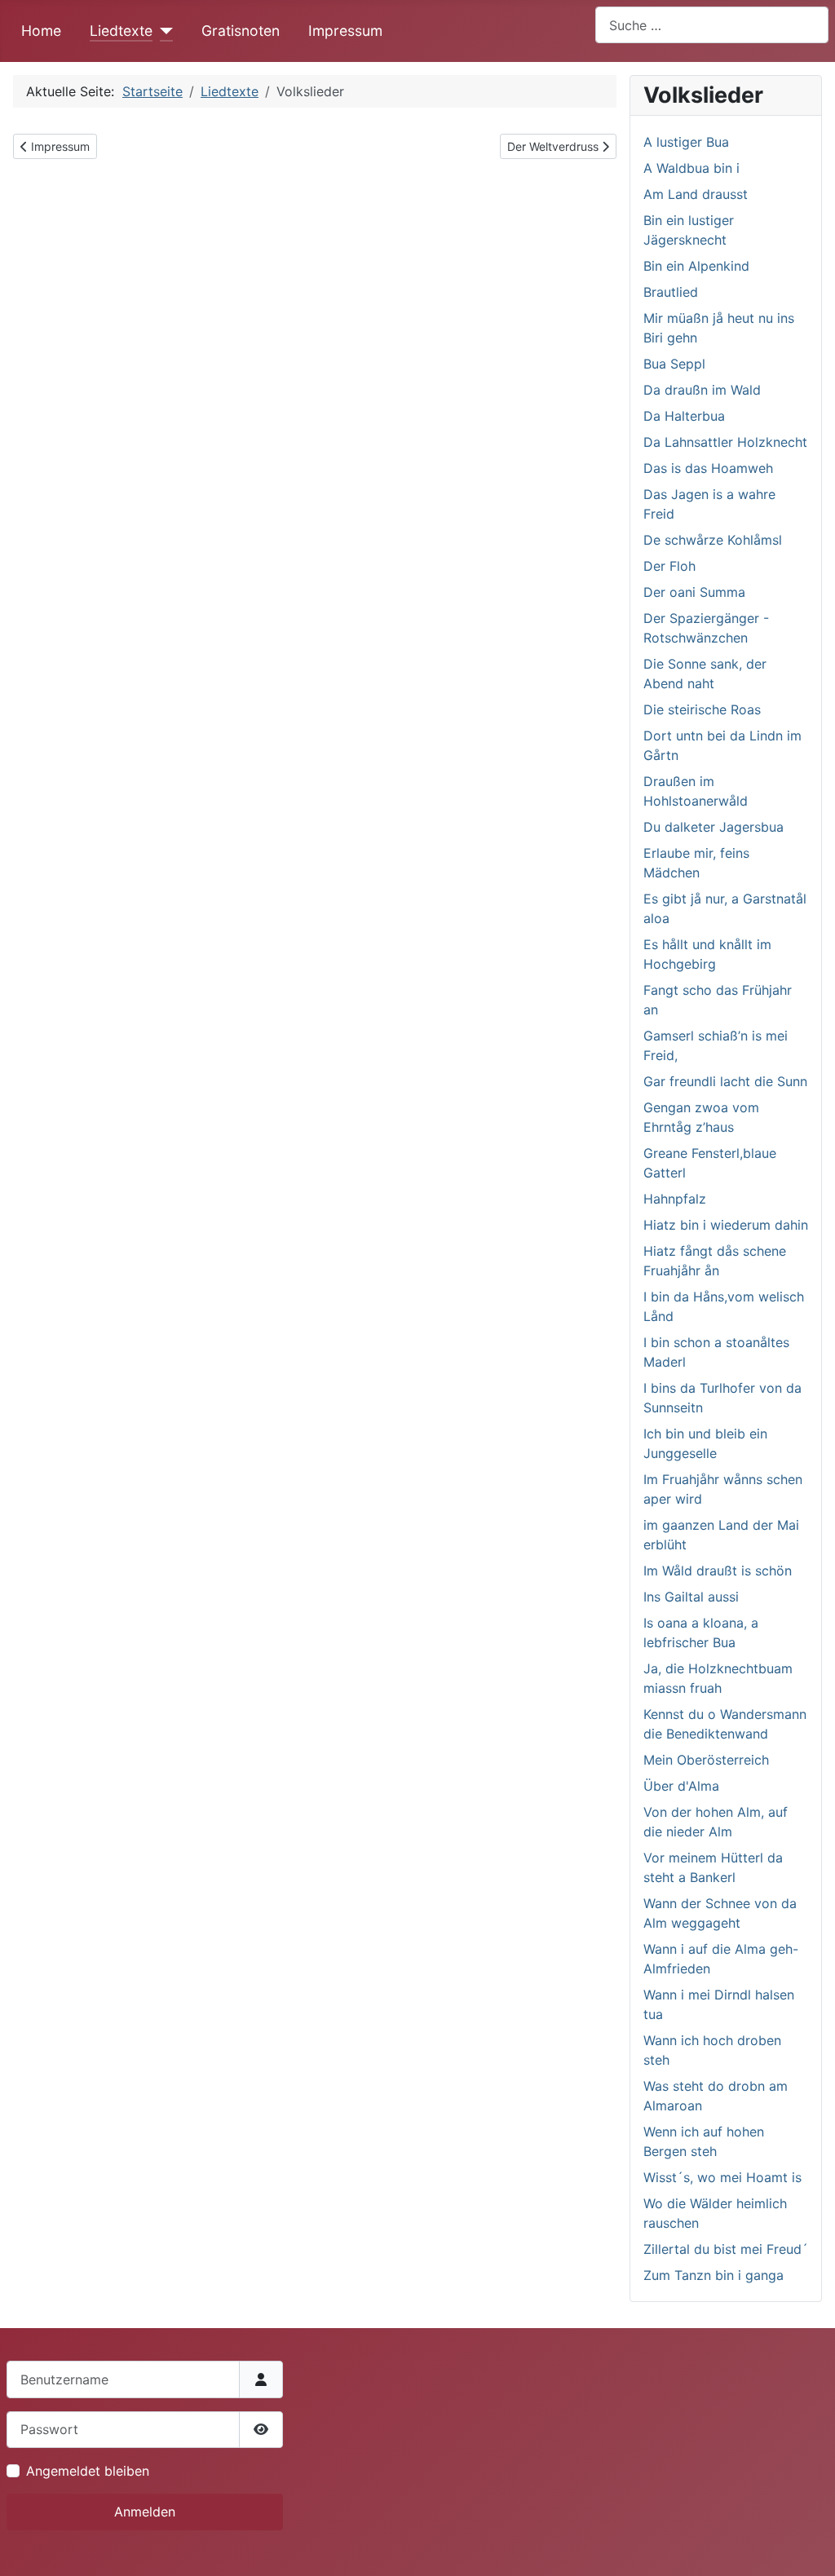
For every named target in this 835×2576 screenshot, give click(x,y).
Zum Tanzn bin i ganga (714, 2275)
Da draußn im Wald (702, 390)
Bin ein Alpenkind (696, 266)
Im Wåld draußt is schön (718, 1571)
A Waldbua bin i (691, 168)
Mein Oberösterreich (706, 1760)
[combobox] (712, 25)
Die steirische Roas (702, 709)
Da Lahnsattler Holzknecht (725, 442)
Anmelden (145, 2512)
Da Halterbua (684, 416)
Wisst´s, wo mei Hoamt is (722, 2177)
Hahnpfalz (675, 1199)
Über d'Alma (681, 1786)
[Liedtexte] (163, 31)
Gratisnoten (241, 31)
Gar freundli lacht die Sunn (725, 1081)
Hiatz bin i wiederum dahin (726, 1225)
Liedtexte (121, 31)
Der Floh (669, 566)
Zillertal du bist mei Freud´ (726, 2249)
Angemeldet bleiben (88, 2471)
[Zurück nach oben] (806, 2546)
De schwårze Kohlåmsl (713, 540)
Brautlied (671, 292)
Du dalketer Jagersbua (714, 827)
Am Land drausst (696, 194)
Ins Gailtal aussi (691, 1597)
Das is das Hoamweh (708, 468)
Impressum (345, 31)
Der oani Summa (694, 592)
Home (41, 31)
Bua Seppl (674, 364)
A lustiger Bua (686, 142)
